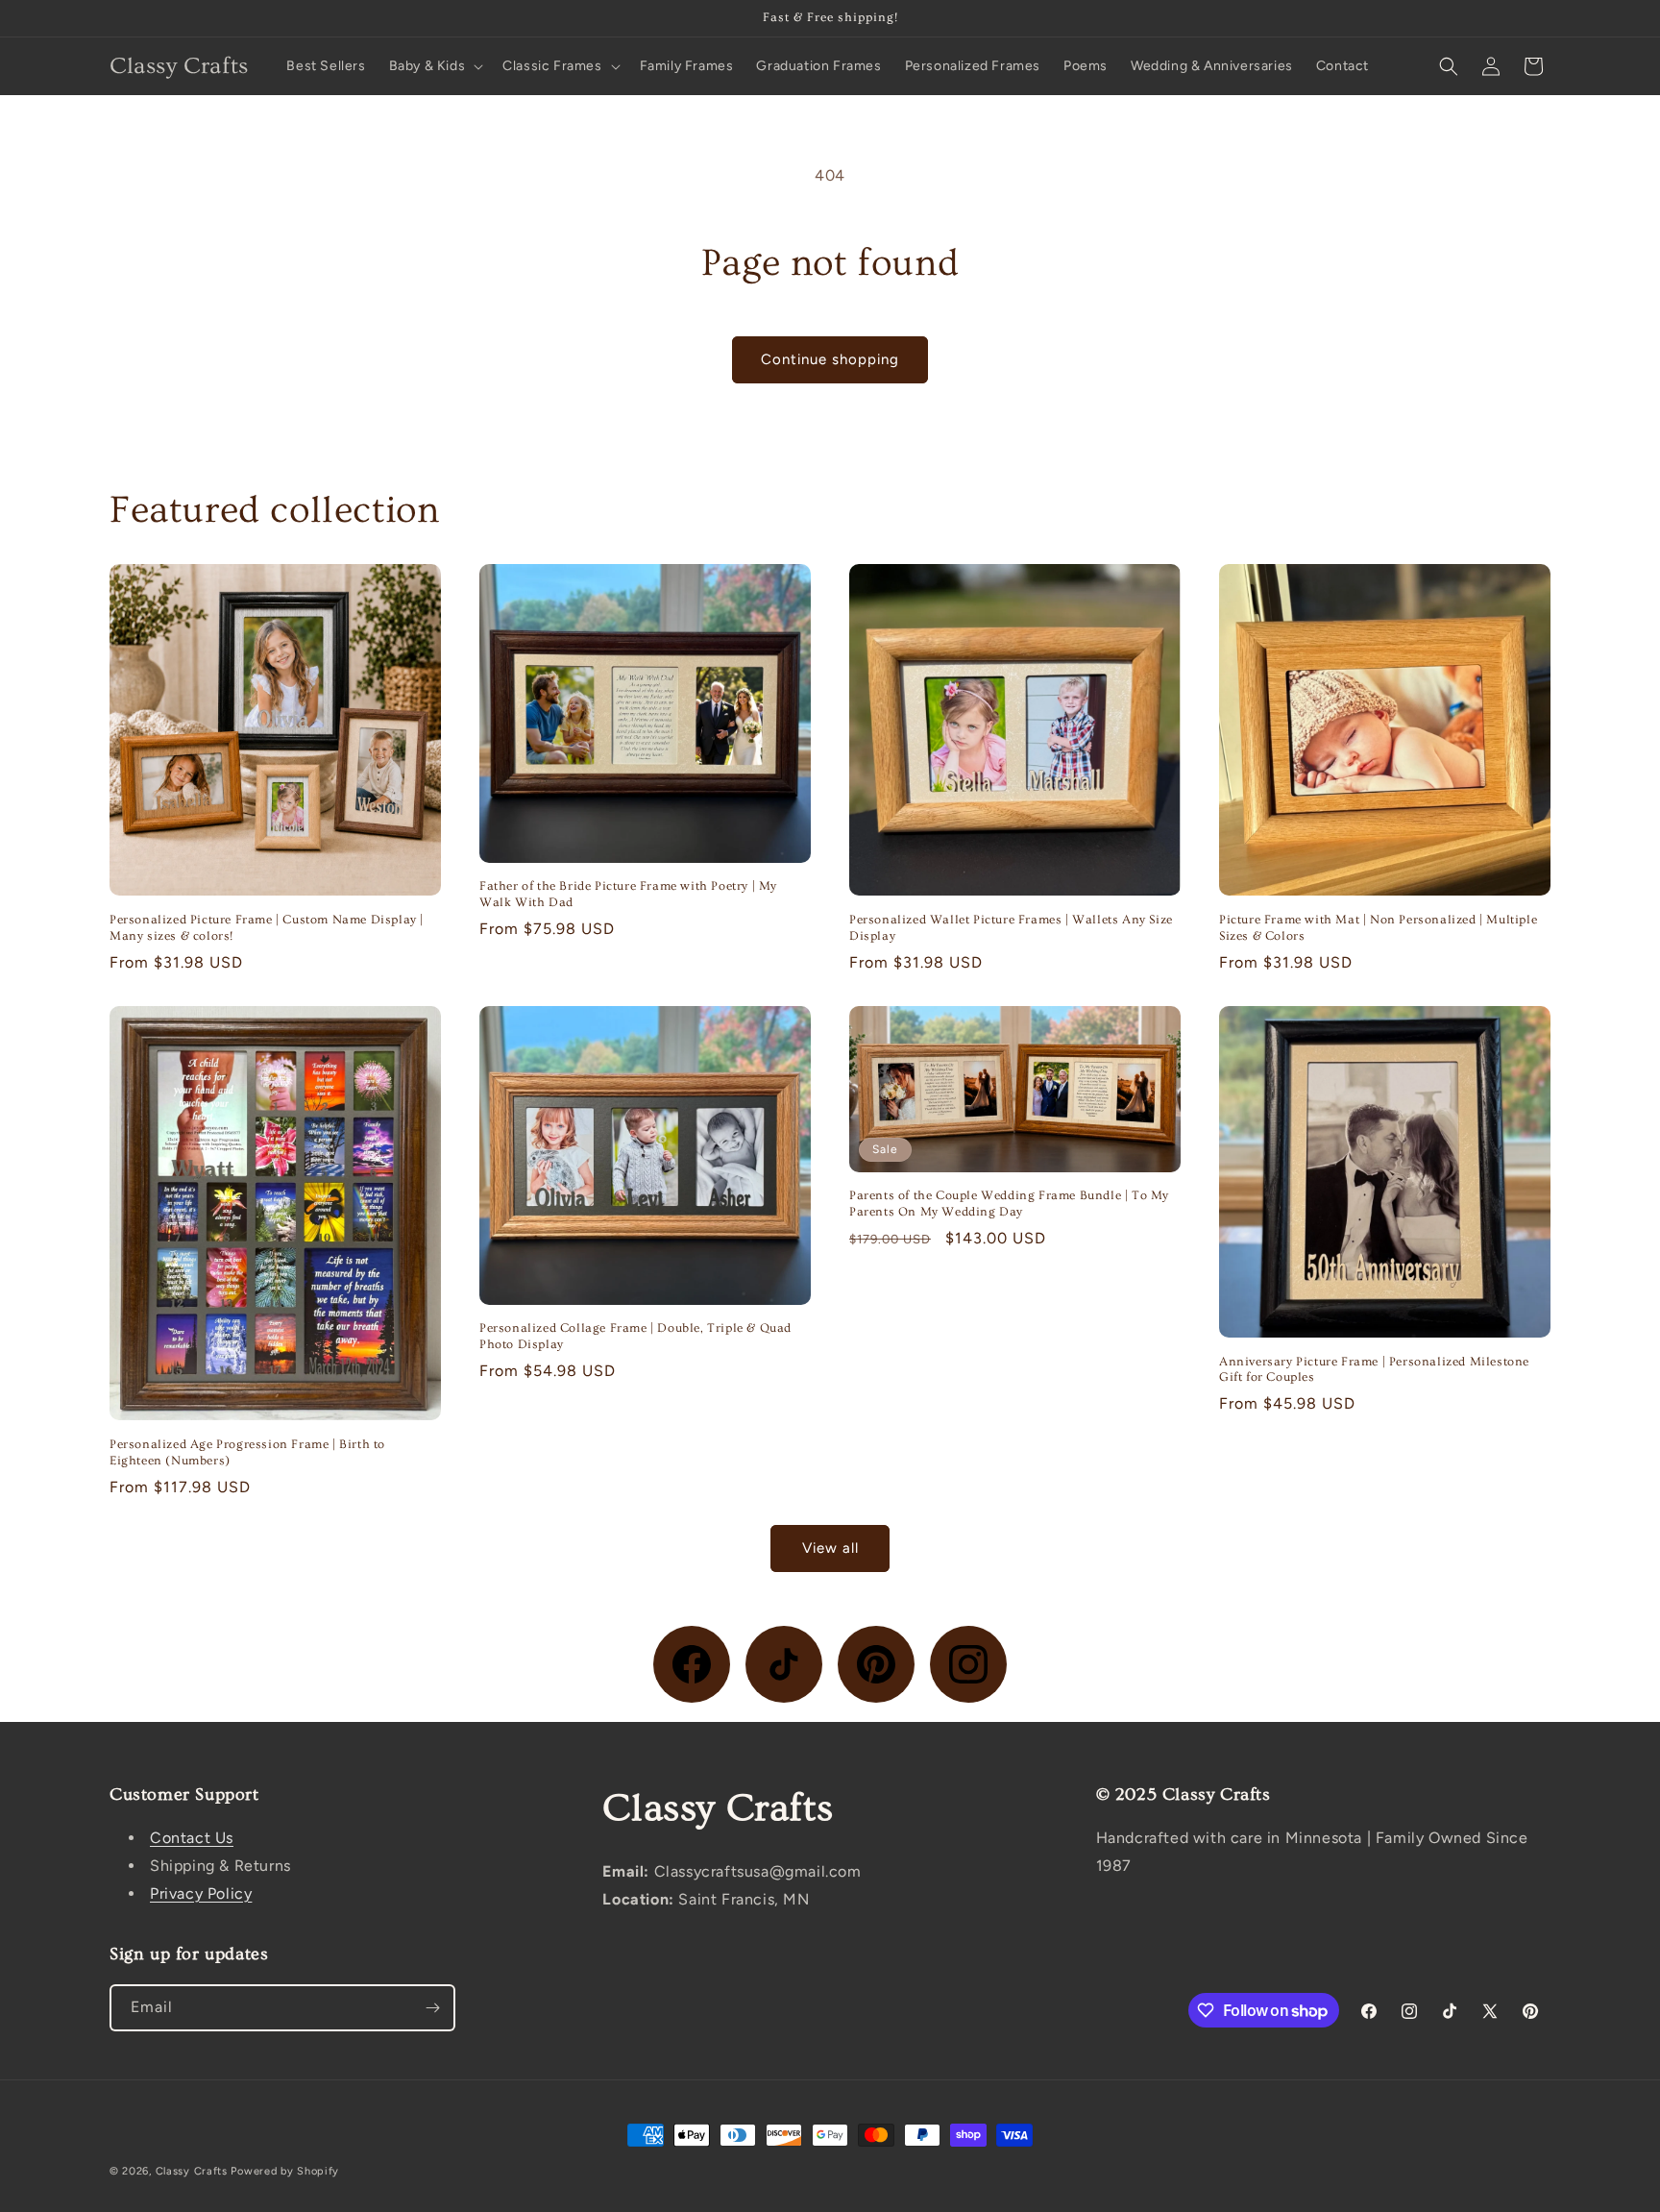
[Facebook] (692, 1664)
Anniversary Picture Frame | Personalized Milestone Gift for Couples (1374, 1370)
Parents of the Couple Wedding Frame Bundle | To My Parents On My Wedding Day (1009, 1204)
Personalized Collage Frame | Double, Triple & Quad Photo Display (635, 1336)
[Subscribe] (432, 2008)
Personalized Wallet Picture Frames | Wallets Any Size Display (1011, 928)
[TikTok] (784, 1664)
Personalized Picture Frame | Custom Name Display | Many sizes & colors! (267, 928)
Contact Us (192, 1838)
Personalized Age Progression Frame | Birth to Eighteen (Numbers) (247, 1452)
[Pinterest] (876, 1664)
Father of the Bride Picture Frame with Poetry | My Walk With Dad (628, 894)
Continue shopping (830, 359)
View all (830, 1548)
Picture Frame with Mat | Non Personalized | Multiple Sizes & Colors (1378, 928)
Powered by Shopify (285, 2171)
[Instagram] (968, 1664)
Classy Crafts (192, 2171)
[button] (435, 66)
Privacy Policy (201, 1893)
